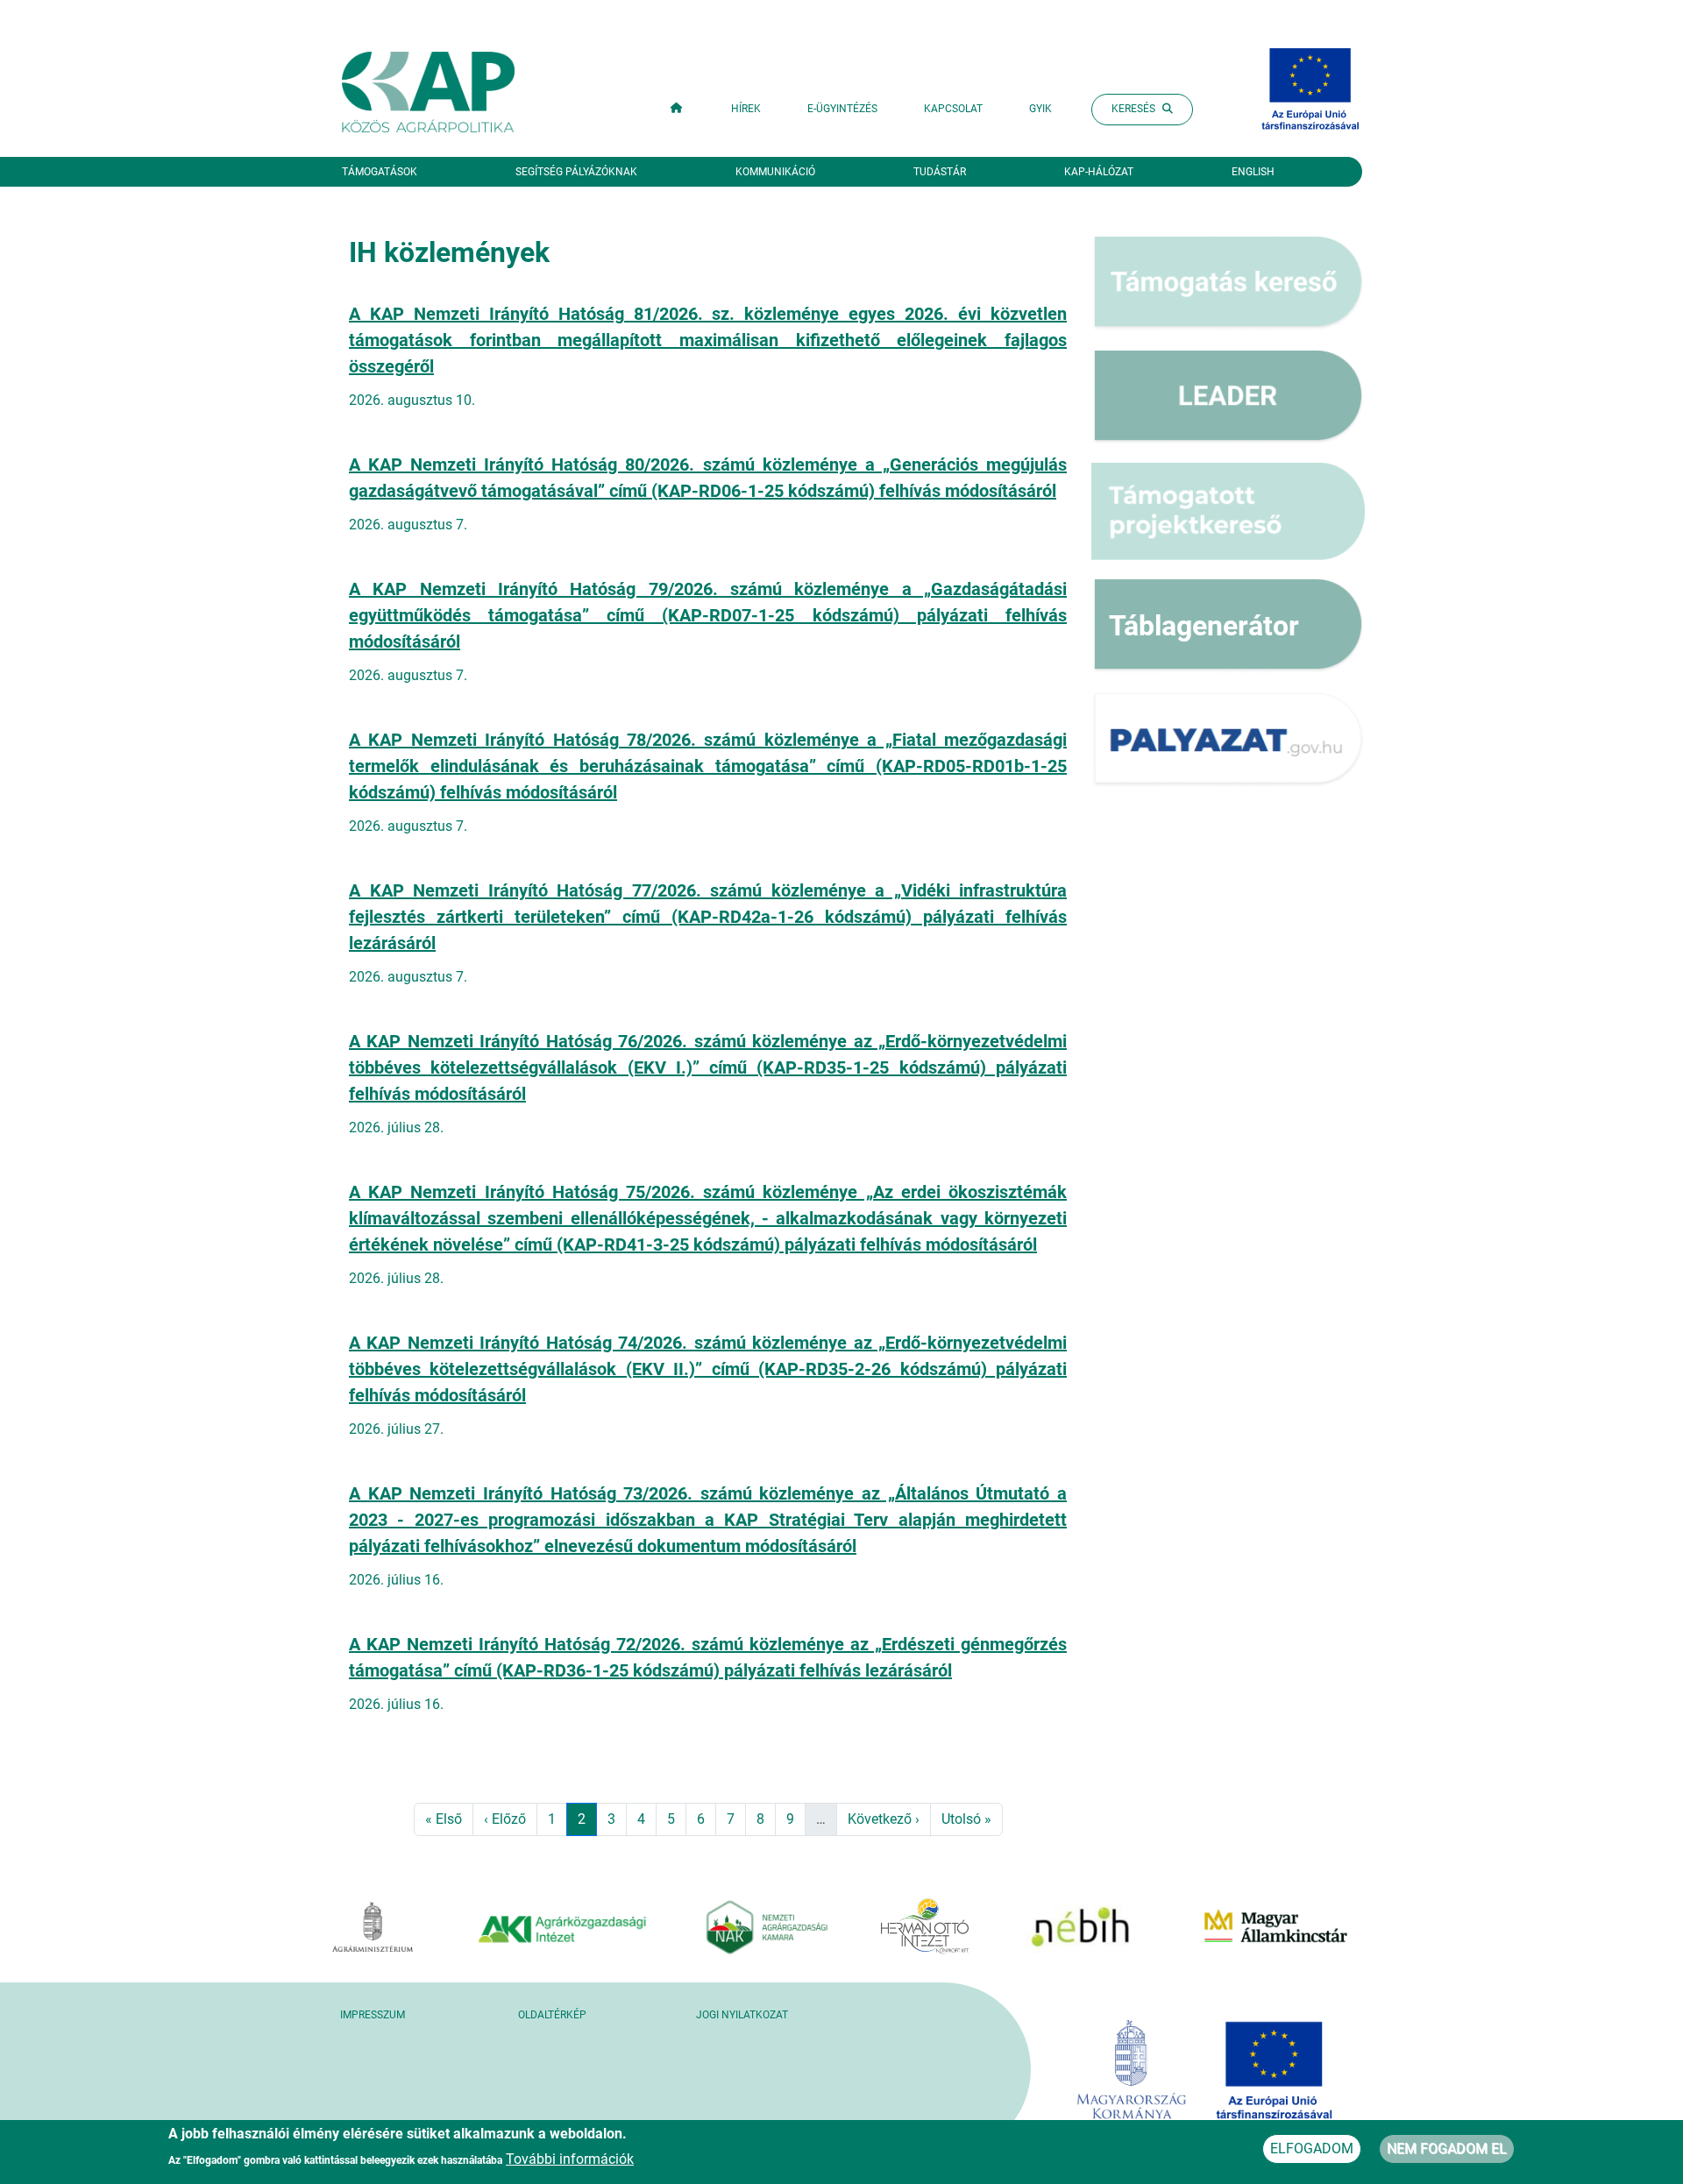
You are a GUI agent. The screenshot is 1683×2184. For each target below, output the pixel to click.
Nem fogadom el (1447, 2149)
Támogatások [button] (380, 172)
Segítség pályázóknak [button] (576, 172)
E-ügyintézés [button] (842, 109)
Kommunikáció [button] (775, 172)
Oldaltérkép (552, 2015)
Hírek (746, 109)
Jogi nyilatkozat (742, 2015)
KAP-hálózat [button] (1099, 172)
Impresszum (373, 2015)
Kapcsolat (953, 109)
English (1253, 172)
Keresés (1133, 109)
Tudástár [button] (940, 172)
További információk (570, 2158)
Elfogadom (1312, 2149)
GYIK (1040, 109)
